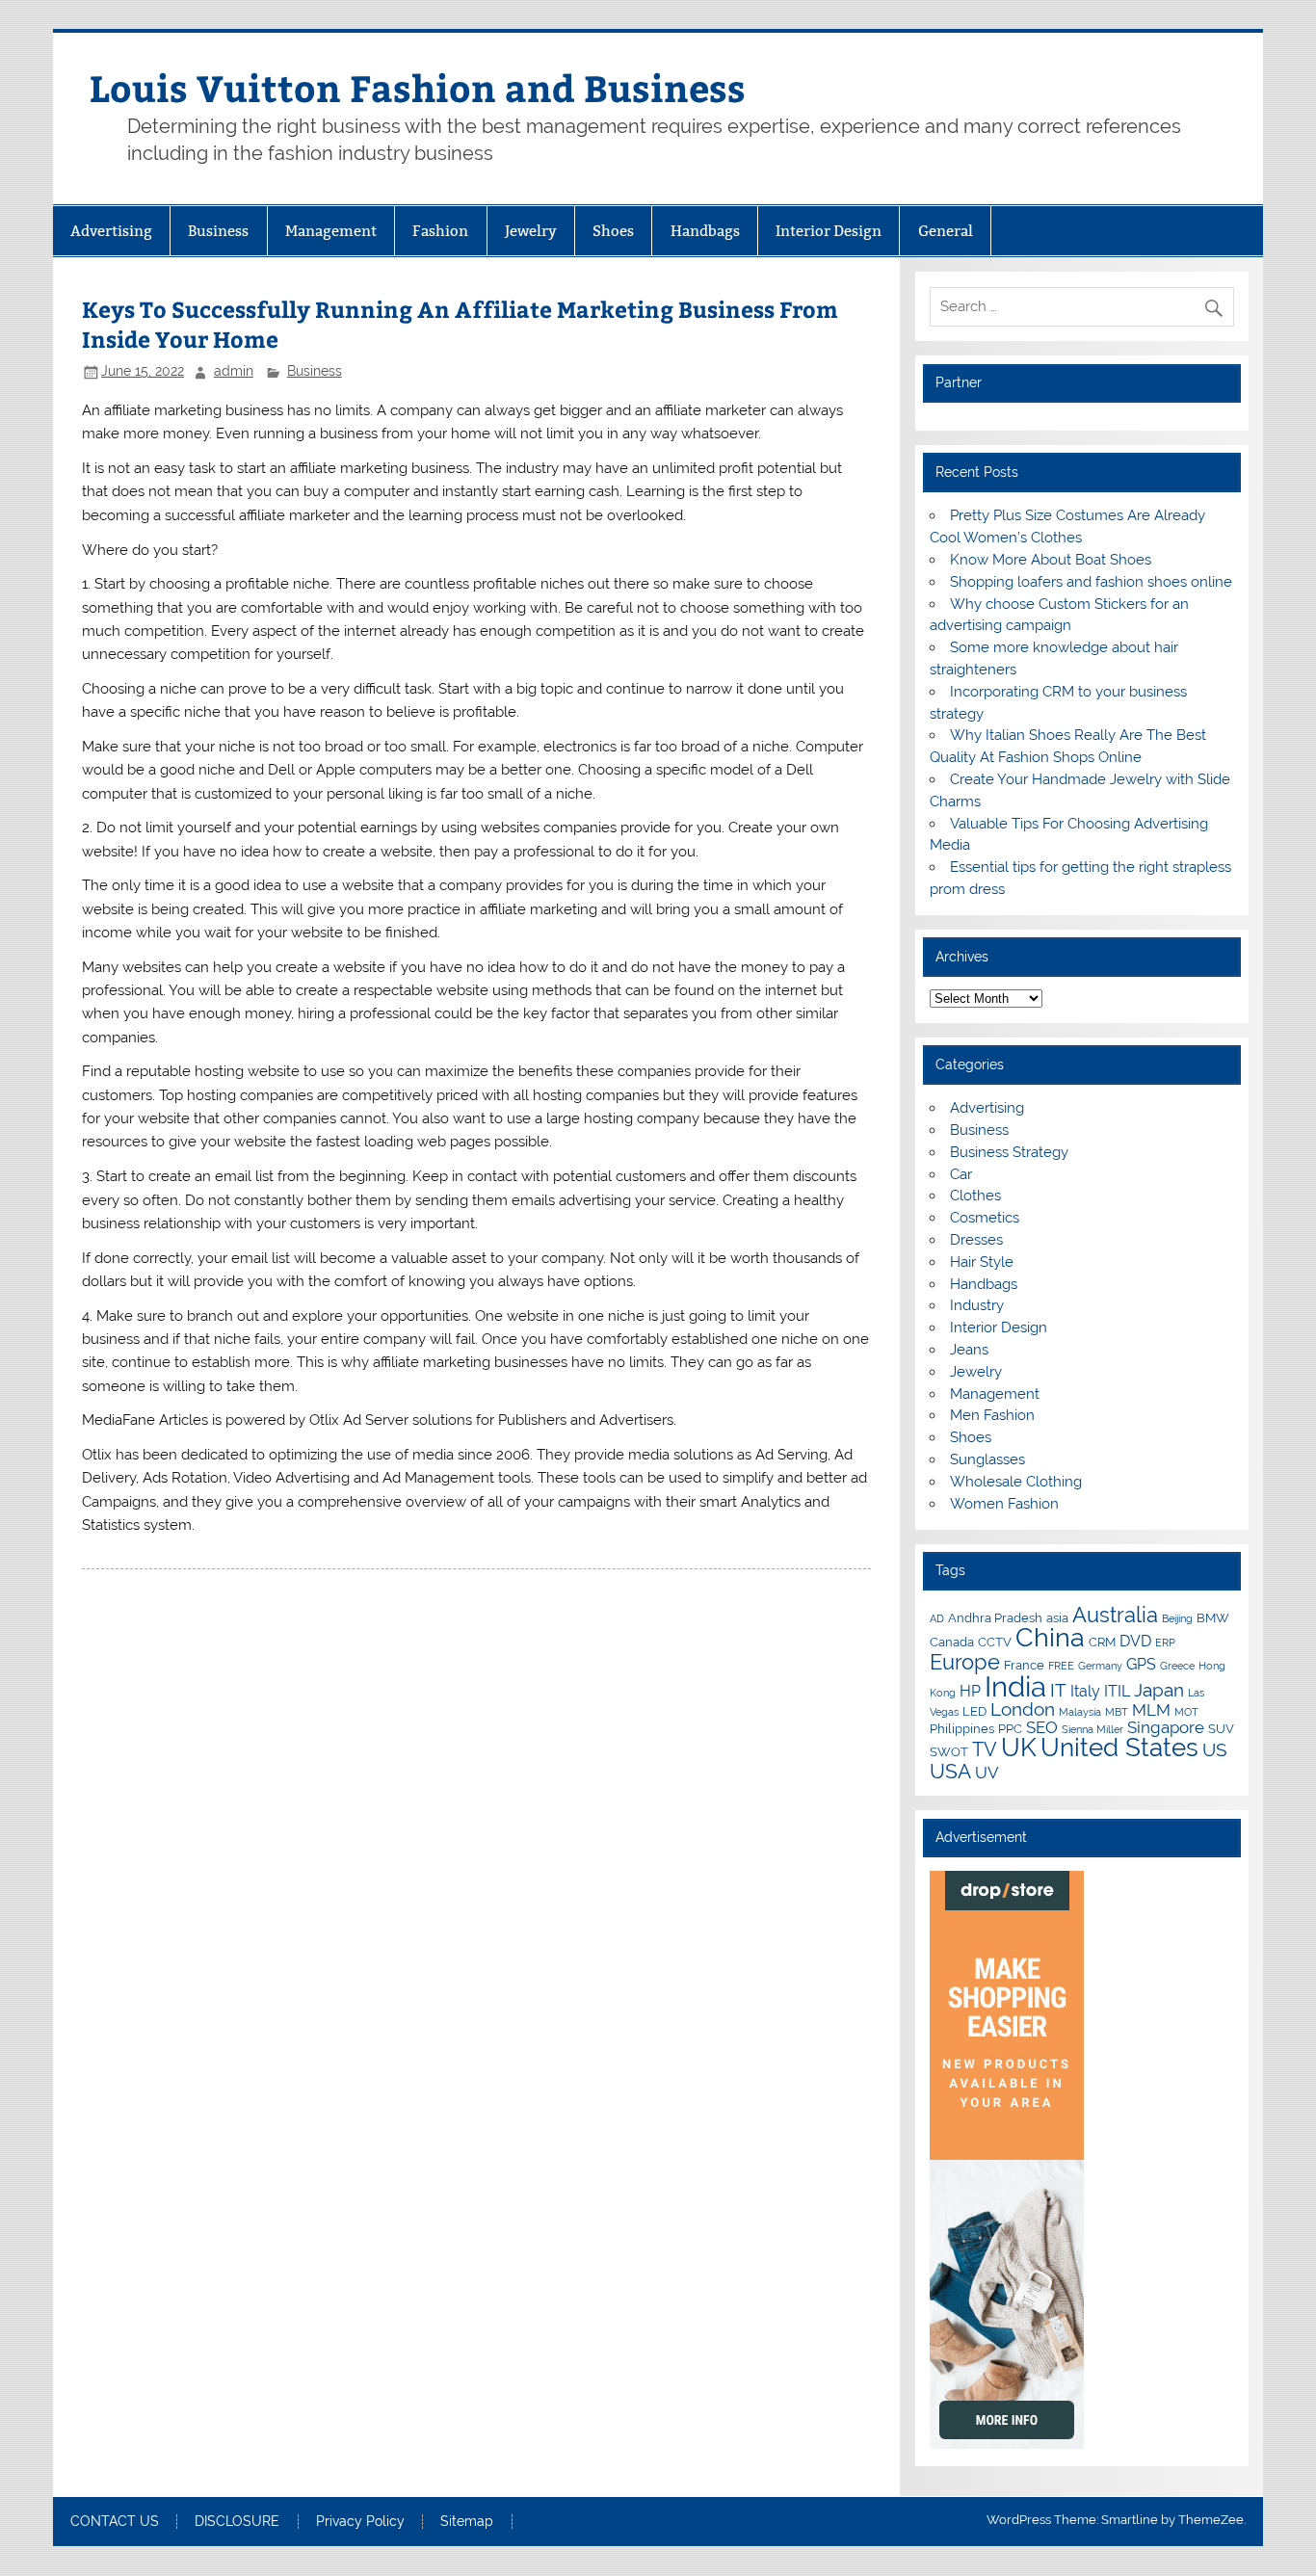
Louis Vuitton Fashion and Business (418, 87)
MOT (1186, 1712)
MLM (1151, 1710)
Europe (965, 1662)
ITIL (1117, 1691)
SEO (1042, 1727)
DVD (1135, 1641)
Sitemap (467, 2522)
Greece (1177, 1666)
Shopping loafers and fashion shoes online (1091, 582)
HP (970, 1691)
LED (974, 1711)
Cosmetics (985, 1218)
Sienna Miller (1092, 1729)
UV (987, 1773)
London (1023, 1709)
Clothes (975, 1196)
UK (1019, 1748)
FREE (1061, 1666)
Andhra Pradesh (995, 1617)
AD (937, 1618)
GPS (1141, 1664)
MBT (1117, 1712)
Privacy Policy (360, 2522)
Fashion (440, 231)
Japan (1159, 1690)
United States (1119, 1748)
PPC (1010, 1728)
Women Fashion (1004, 1504)
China (1050, 1637)
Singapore (1166, 1727)
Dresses (976, 1240)
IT (1058, 1690)
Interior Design (829, 231)
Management (331, 231)
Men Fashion (992, 1415)
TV (985, 1749)
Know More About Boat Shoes (1051, 560)
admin (234, 371)
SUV (1221, 1728)
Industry (977, 1305)
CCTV (995, 1642)
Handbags (705, 231)
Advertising (111, 231)
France (1024, 1665)
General (946, 231)
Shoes (613, 231)
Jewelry (531, 231)
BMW (1213, 1617)
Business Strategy (1009, 1152)
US (1215, 1749)
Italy (1085, 1691)
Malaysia (1080, 1712)
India (1015, 1686)
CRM (1102, 1642)
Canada (952, 1642)
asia (1057, 1617)
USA (950, 1771)
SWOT (949, 1751)
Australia (1115, 1615)
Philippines (962, 1728)
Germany (1100, 1666)
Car (961, 1174)
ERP (1165, 1643)
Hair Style (982, 1262)
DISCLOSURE (237, 2522)
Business (218, 231)
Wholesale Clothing (1016, 1482)
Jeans (969, 1350)
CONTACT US (115, 2522)
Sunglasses (987, 1459)
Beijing (1177, 1618)
